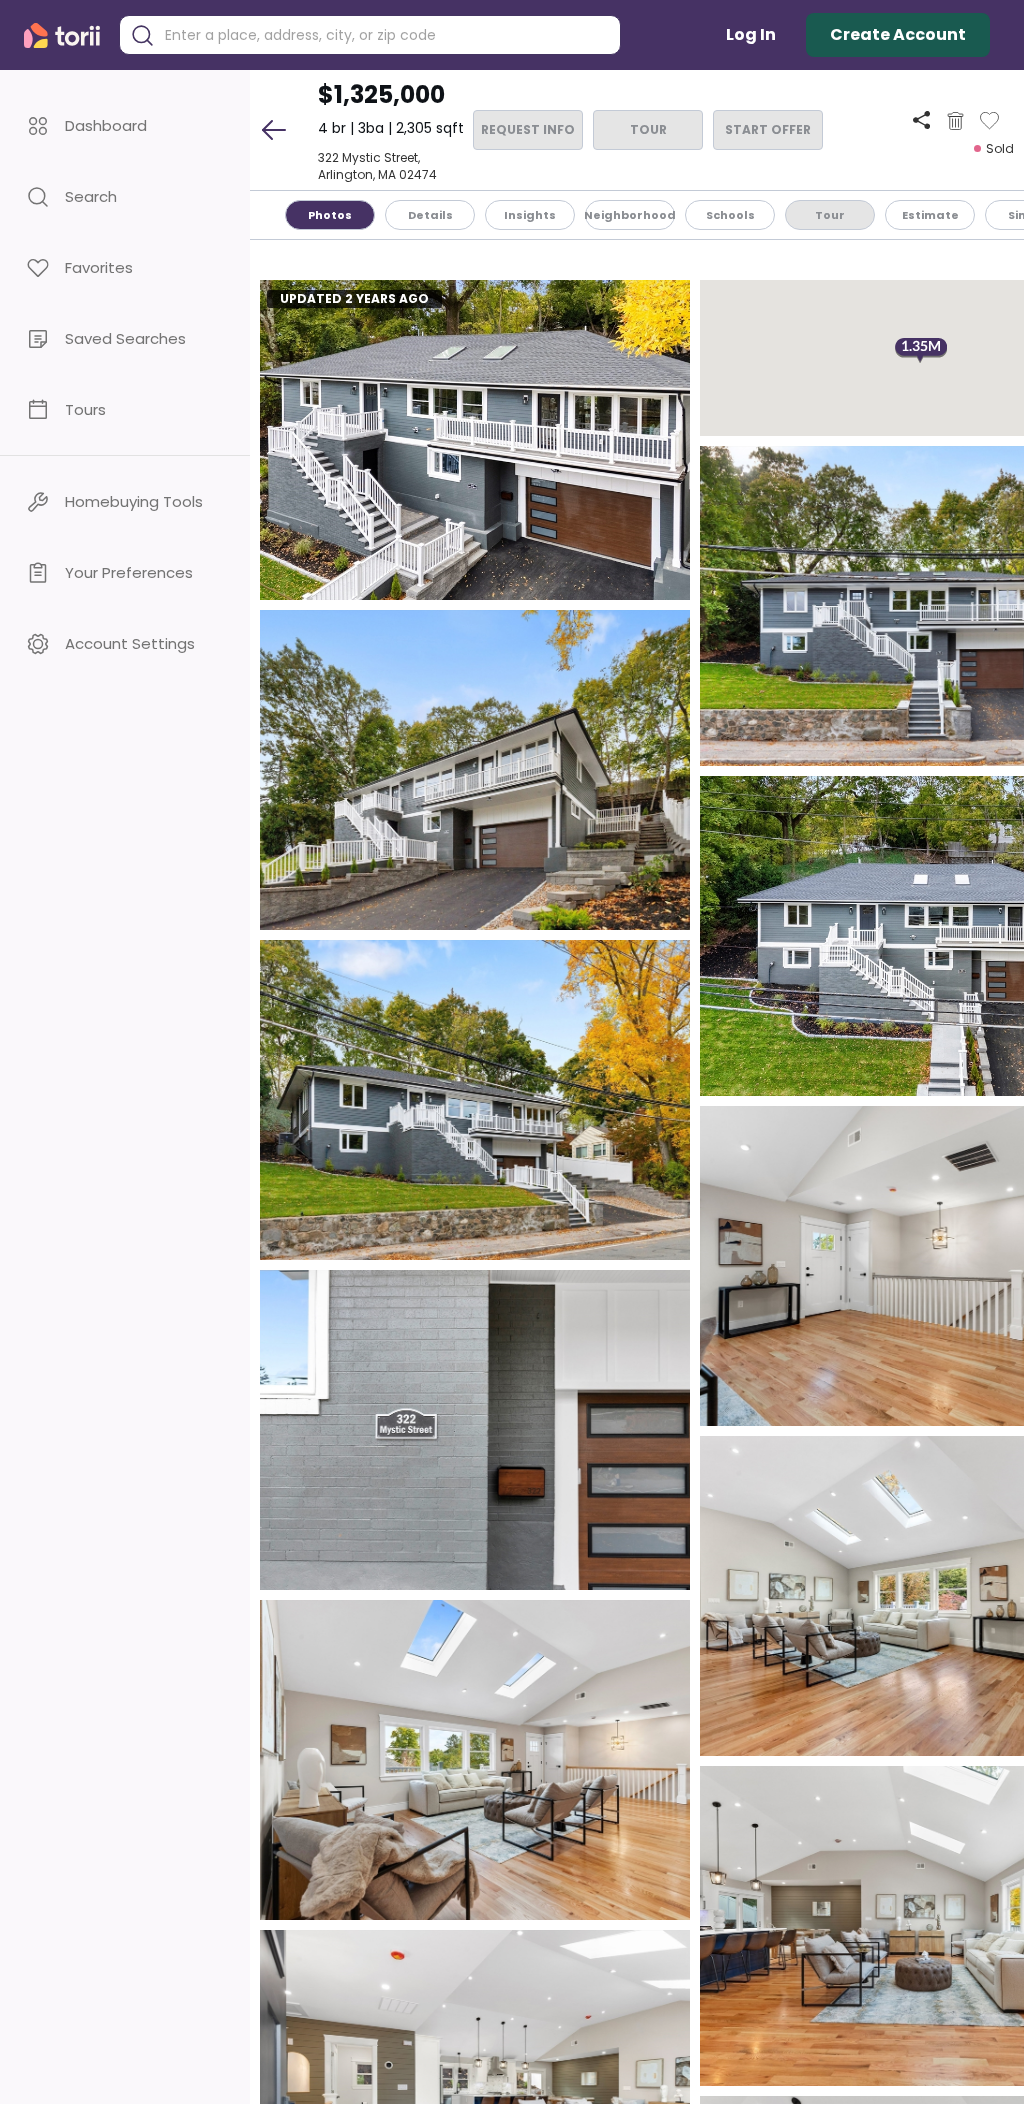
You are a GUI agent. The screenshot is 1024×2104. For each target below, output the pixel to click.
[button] (125, 125)
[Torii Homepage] (66, 35)
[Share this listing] (921, 120)
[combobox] (385, 35)
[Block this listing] (955, 121)
